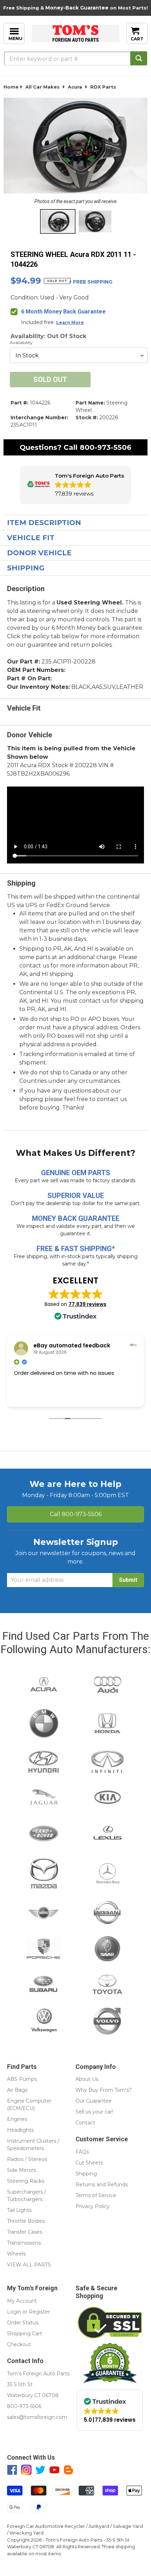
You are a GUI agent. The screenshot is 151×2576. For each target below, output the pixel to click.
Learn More (70, 322)
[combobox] (75, 58)
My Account (22, 2301)
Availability (21, 342)
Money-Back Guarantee (77, 8)
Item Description (44, 523)
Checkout (19, 2344)
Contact (85, 2123)
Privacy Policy (93, 2206)
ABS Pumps (22, 2079)
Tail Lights (19, 2210)
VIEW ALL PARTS (29, 2265)
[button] (75, 485)
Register (39, 2312)
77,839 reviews (87, 1304)
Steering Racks (26, 2181)
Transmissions (24, 2243)
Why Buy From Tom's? (104, 2090)
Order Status (23, 2323)
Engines (17, 2119)
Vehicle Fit (31, 538)
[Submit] (139, 58)
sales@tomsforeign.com (37, 2417)
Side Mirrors (21, 2170)
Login (14, 2312)
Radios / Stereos (27, 2159)
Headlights (20, 2130)
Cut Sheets (89, 2163)
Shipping (26, 568)
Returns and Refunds (102, 2185)
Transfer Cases (25, 2232)
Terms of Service (96, 2195)
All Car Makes (42, 87)
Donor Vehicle (39, 553)
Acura (75, 87)
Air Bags (17, 2090)
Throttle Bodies (26, 2221)
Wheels (16, 2254)
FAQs (82, 2152)
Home (11, 87)
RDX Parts (103, 87)
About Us (87, 2079)
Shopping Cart (25, 2334)
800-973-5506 (106, 447)
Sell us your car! (94, 2112)
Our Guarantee (94, 2101)
